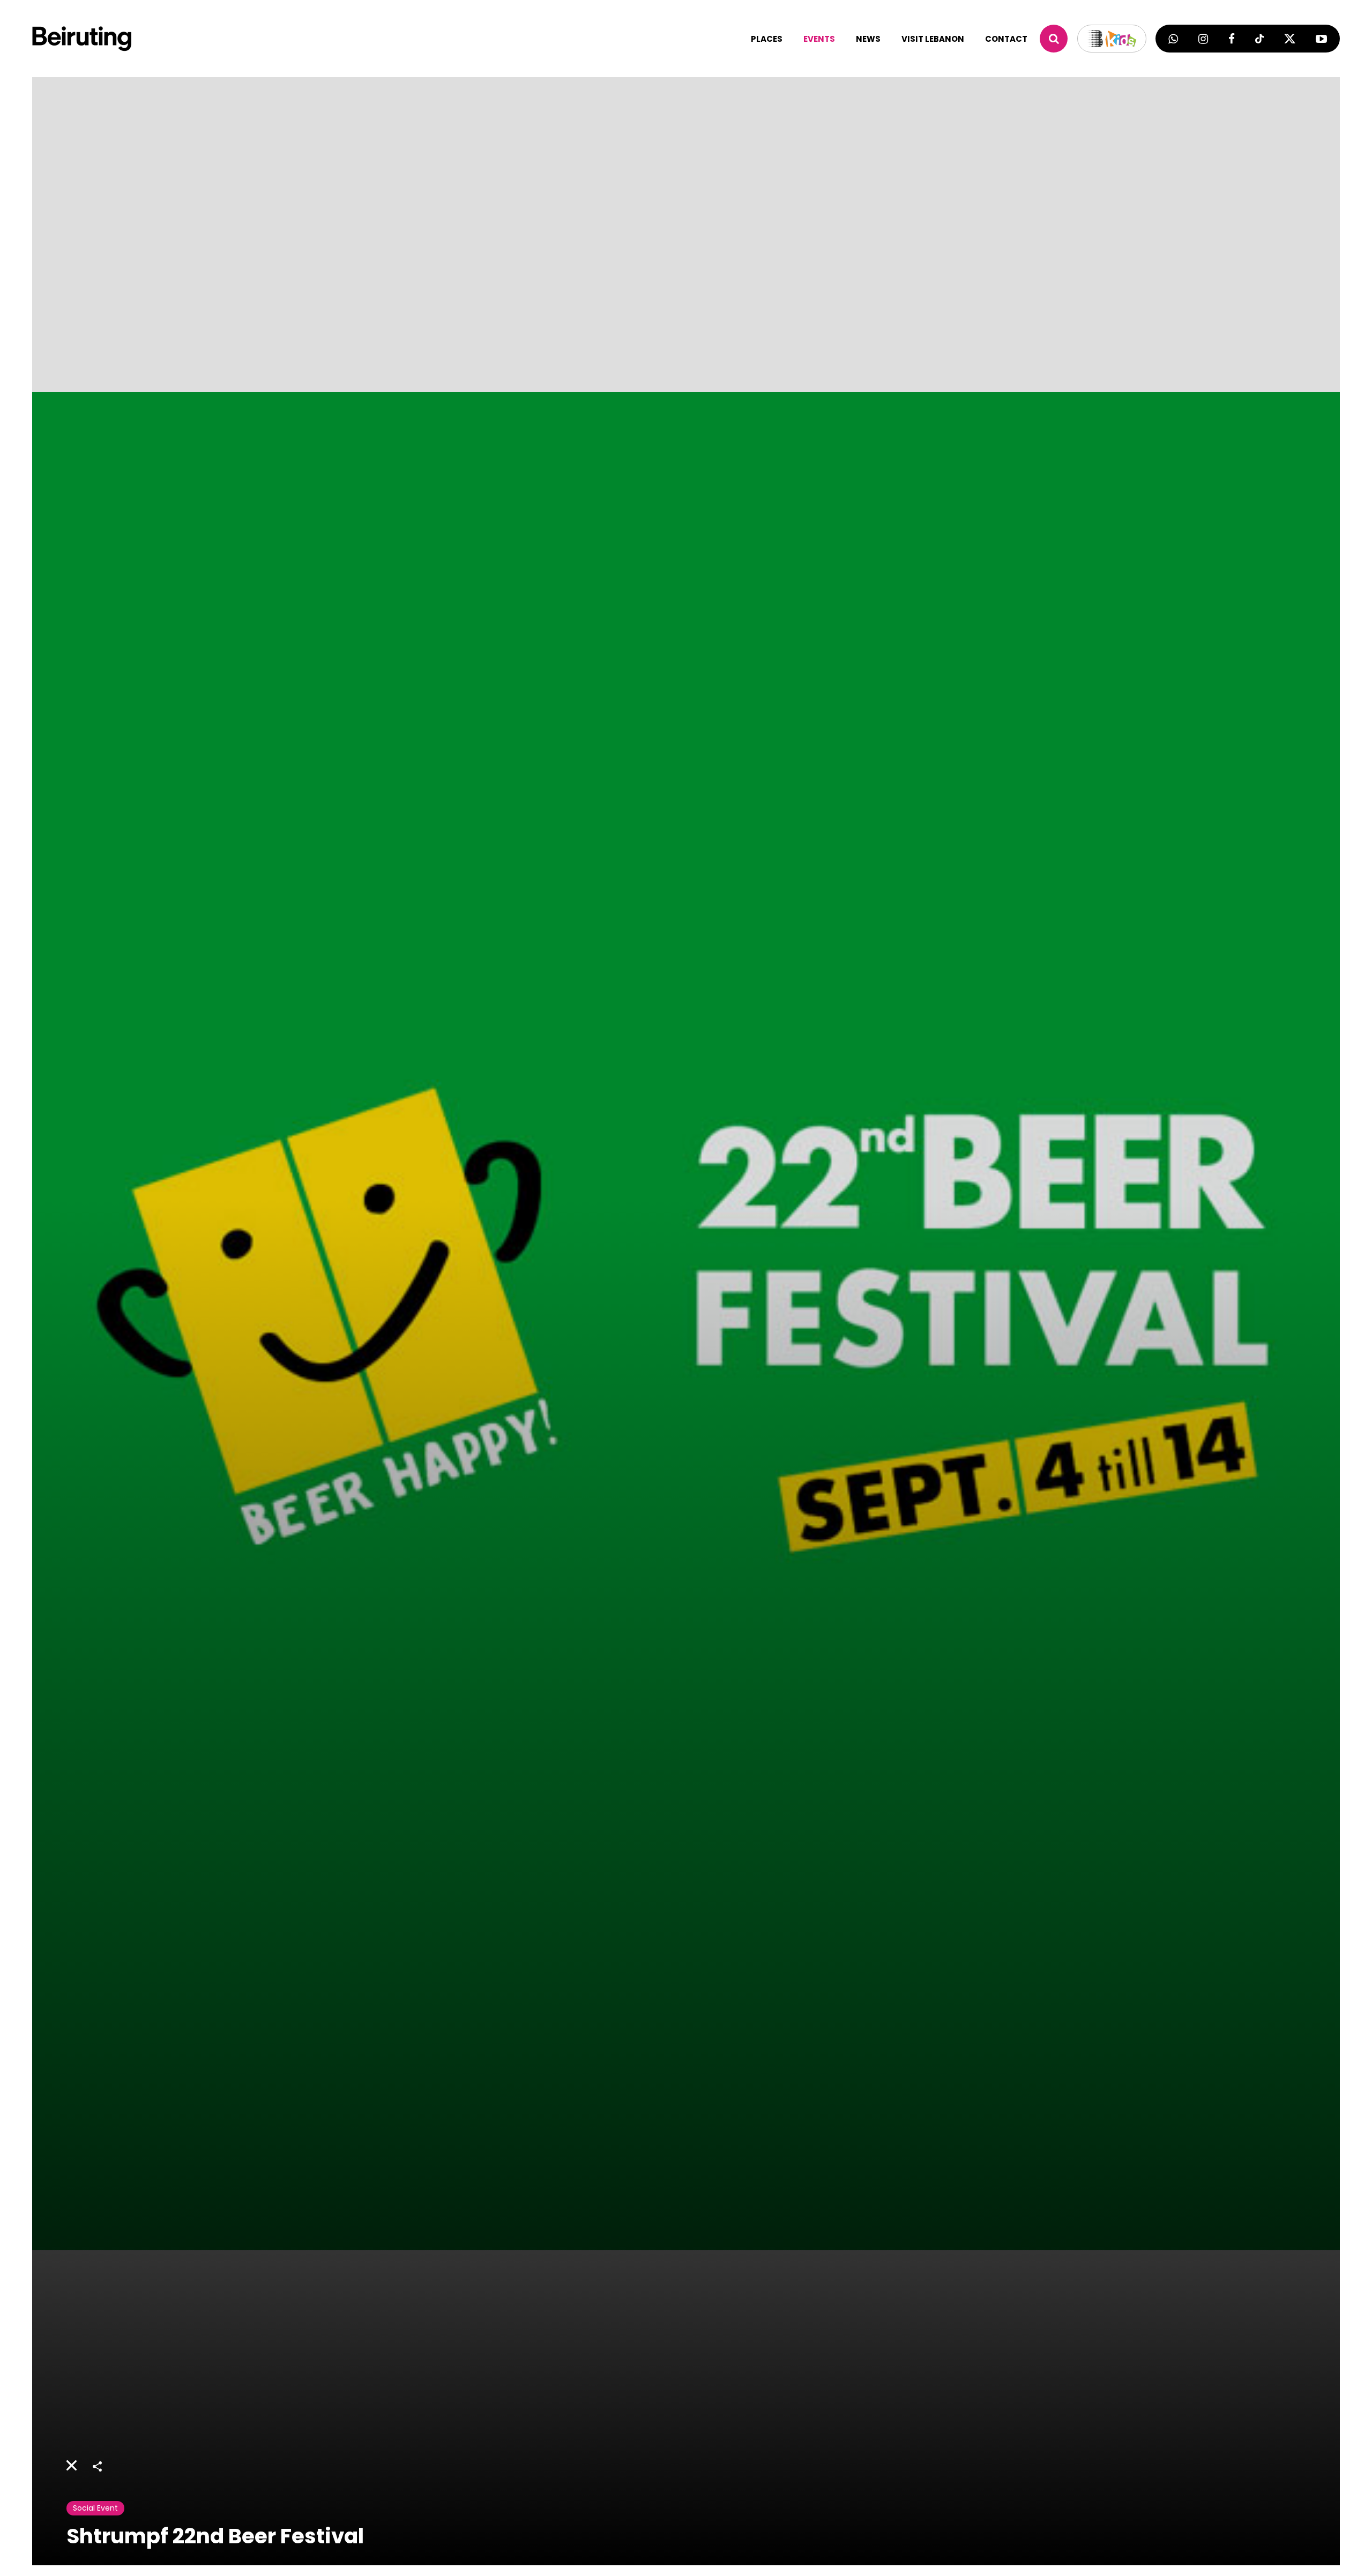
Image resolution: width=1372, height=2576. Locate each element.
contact (1006, 39)
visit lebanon (933, 39)
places (767, 39)
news (868, 39)
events (819, 39)
